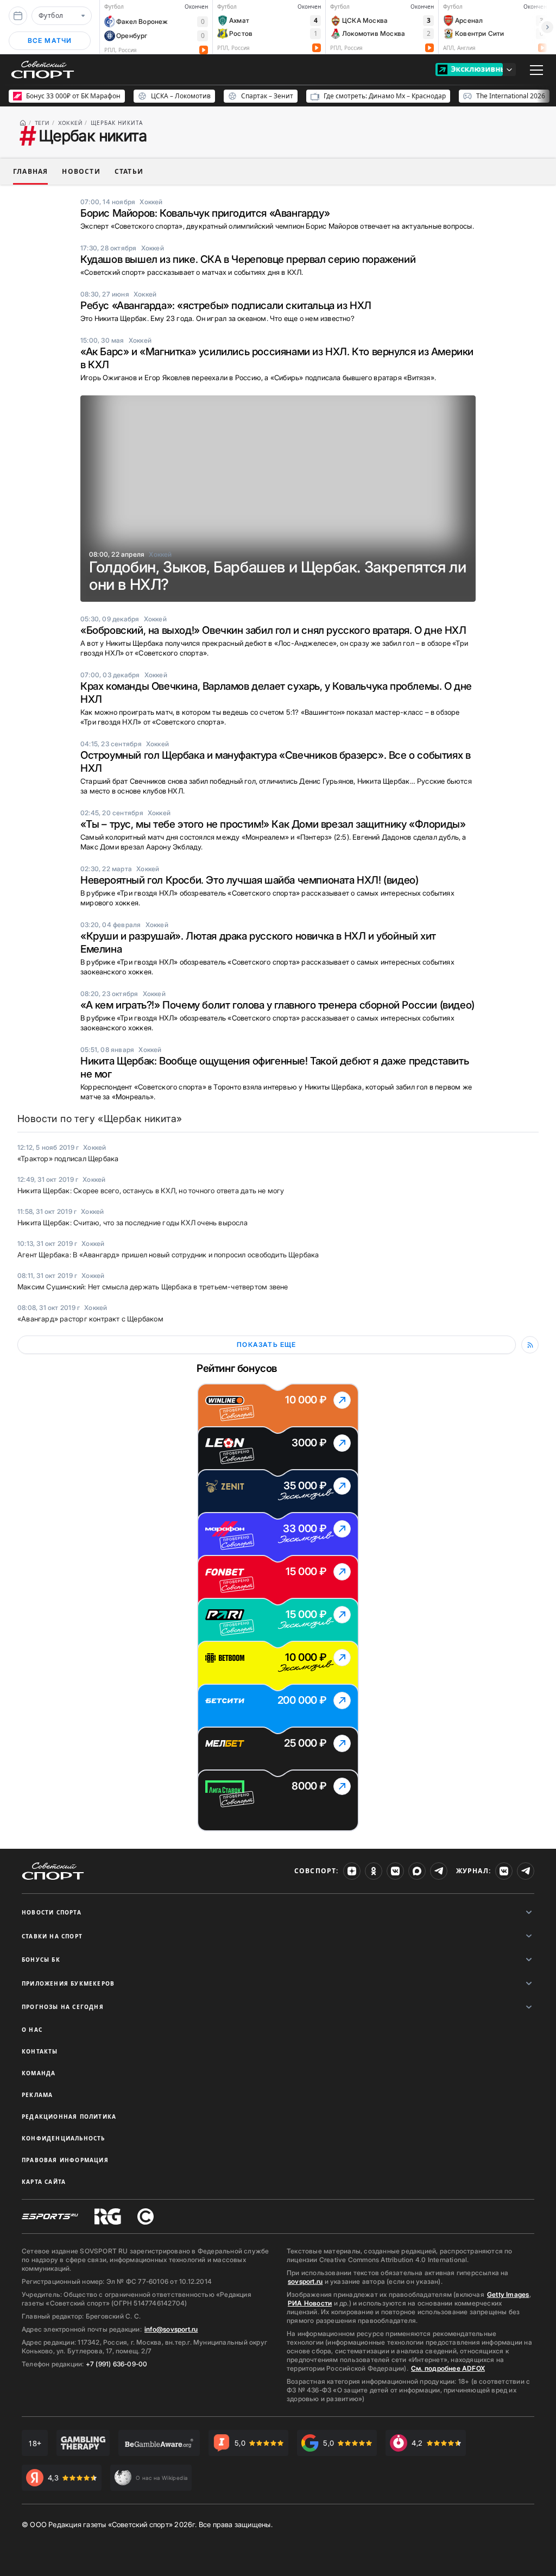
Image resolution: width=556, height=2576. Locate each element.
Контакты (40, 2051)
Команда (39, 2073)
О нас (32, 2030)
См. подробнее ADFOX (448, 2368)
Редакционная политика (69, 2117)
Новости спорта (52, 1912)
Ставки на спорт (52, 1936)
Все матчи (50, 40)
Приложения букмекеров (68, 1983)
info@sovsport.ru (171, 2329)
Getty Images (508, 2294)
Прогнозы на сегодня (63, 2007)
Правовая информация (65, 2160)
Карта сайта (44, 2182)
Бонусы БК (41, 1960)
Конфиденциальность (64, 2138)
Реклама (37, 2095)
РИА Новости (310, 2303)
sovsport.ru (305, 2281)
